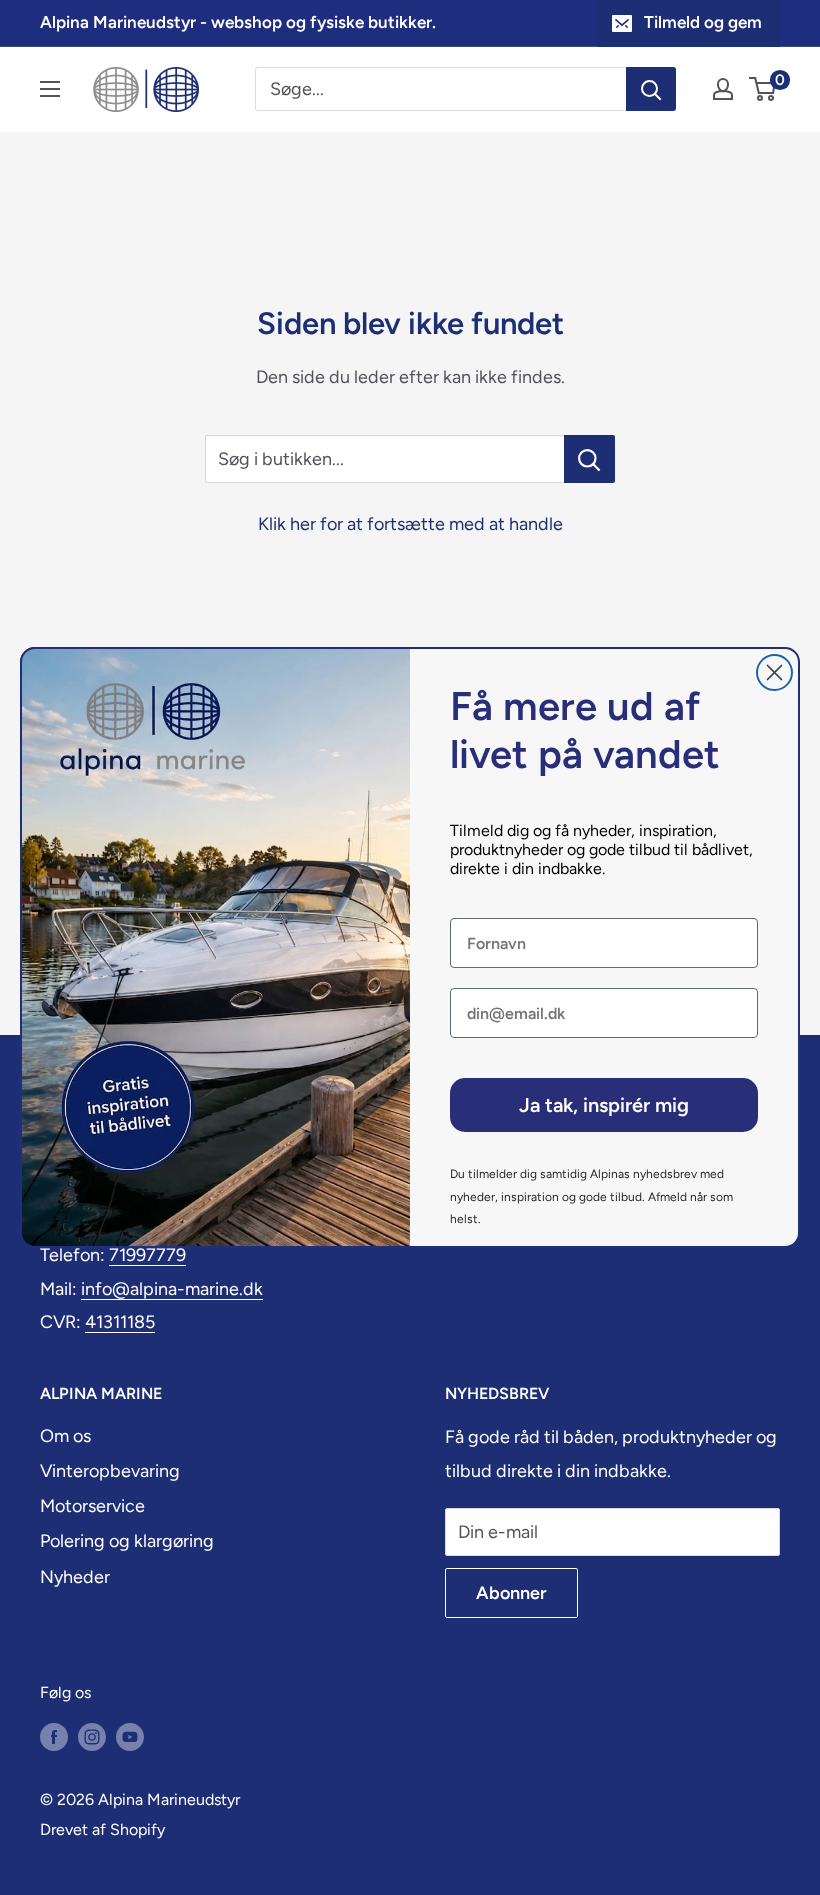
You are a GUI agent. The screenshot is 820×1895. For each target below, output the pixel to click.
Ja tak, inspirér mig (604, 1105)
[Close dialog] (774, 672)
